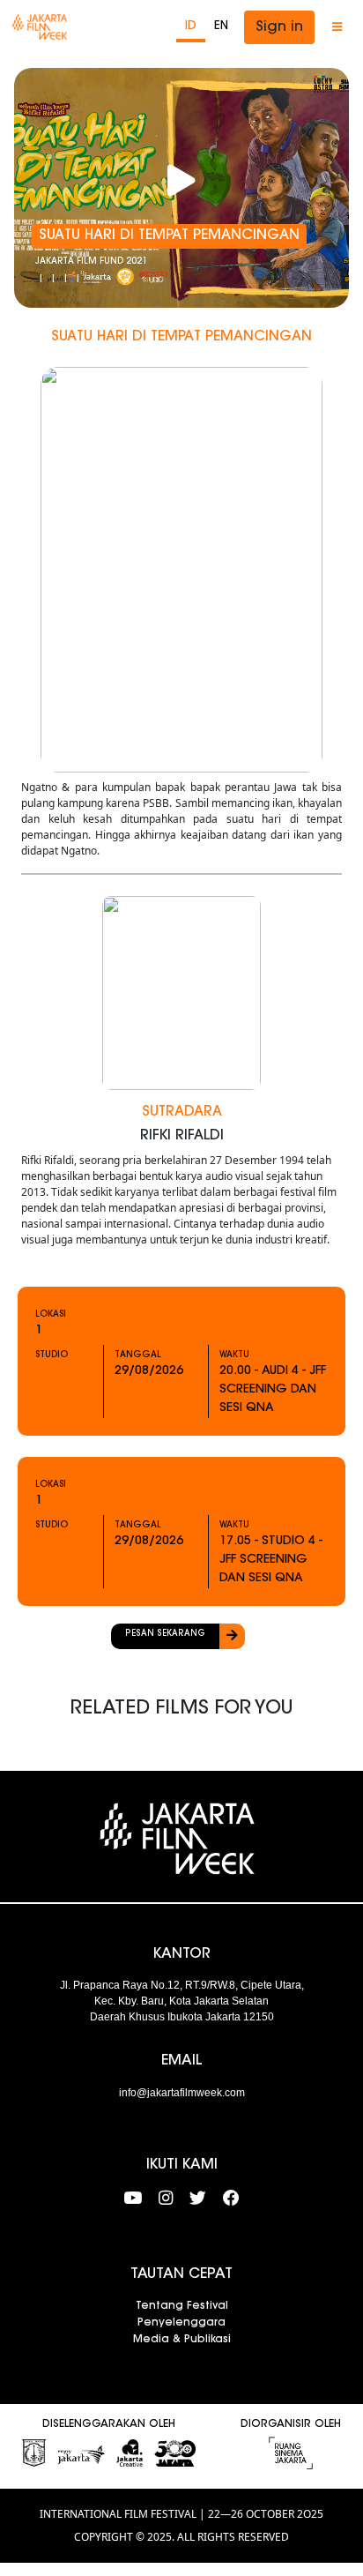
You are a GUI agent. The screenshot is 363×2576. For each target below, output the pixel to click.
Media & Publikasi (182, 2340)
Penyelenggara (181, 2323)
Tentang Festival (182, 2306)
